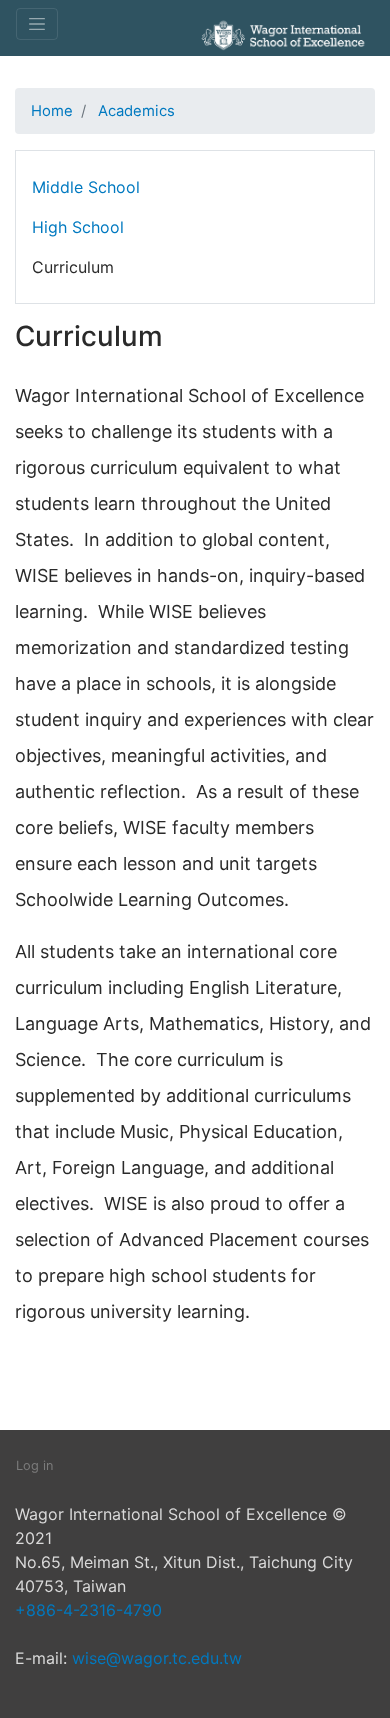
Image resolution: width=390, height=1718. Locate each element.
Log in (34, 1465)
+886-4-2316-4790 (88, 1610)
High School (78, 227)
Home (52, 111)
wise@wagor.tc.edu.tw (157, 1658)
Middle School (86, 187)
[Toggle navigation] (37, 24)
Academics (136, 111)
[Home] (280, 64)
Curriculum (73, 267)
